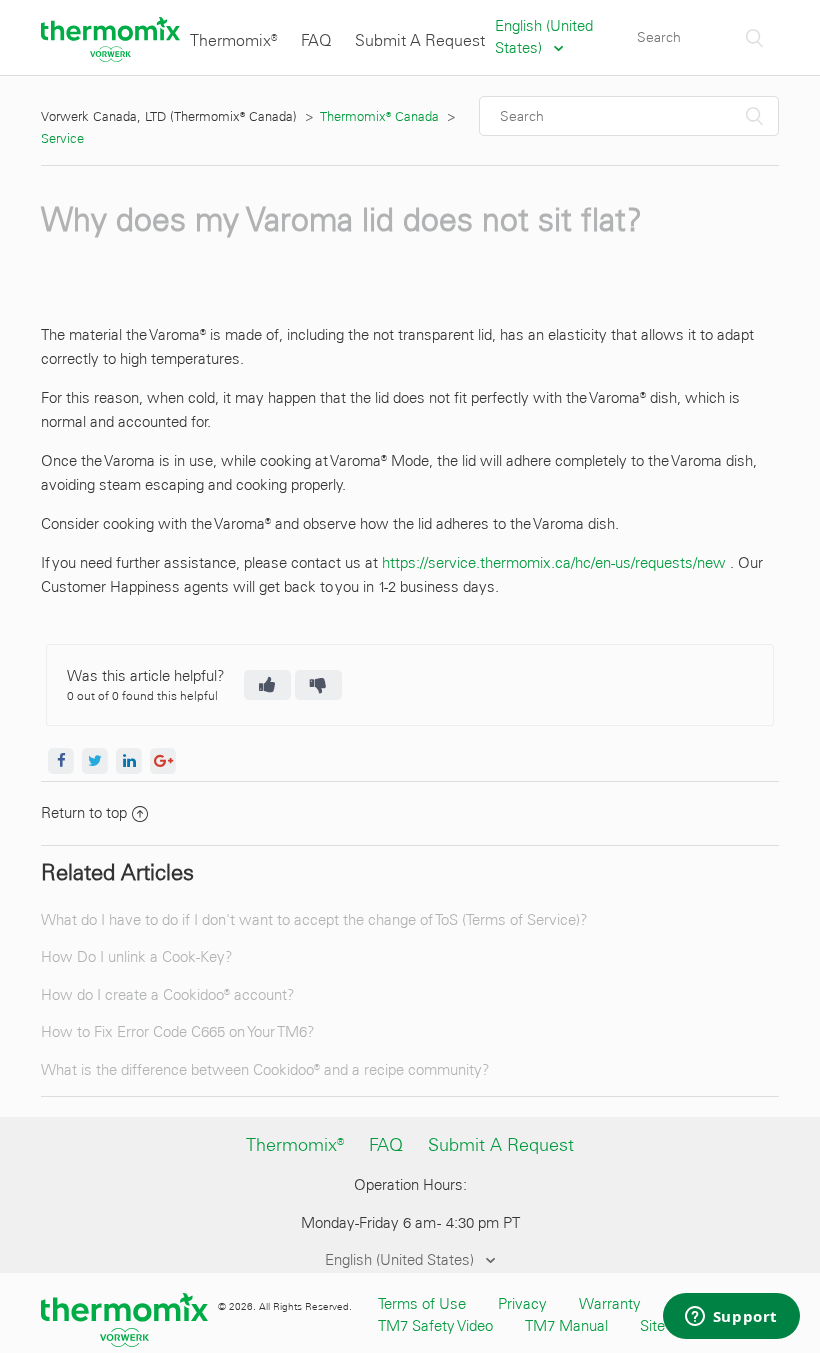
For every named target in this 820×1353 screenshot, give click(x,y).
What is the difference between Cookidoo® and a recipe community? (265, 1070)
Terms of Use (422, 1304)
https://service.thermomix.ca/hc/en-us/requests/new (554, 563)
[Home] (110, 57)
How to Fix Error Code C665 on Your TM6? (178, 1032)
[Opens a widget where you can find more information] (731, 1318)
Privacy (522, 1304)
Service (62, 138)
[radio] (267, 685)
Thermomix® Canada (380, 116)
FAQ (316, 40)
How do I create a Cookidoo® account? (168, 995)
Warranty (610, 1304)
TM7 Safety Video (435, 1326)
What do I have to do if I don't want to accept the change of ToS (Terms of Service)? (314, 920)
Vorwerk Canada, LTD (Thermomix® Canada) (169, 116)
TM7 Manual (566, 1326)
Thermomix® (233, 40)
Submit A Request (420, 40)
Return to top (84, 813)
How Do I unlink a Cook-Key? (137, 957)
